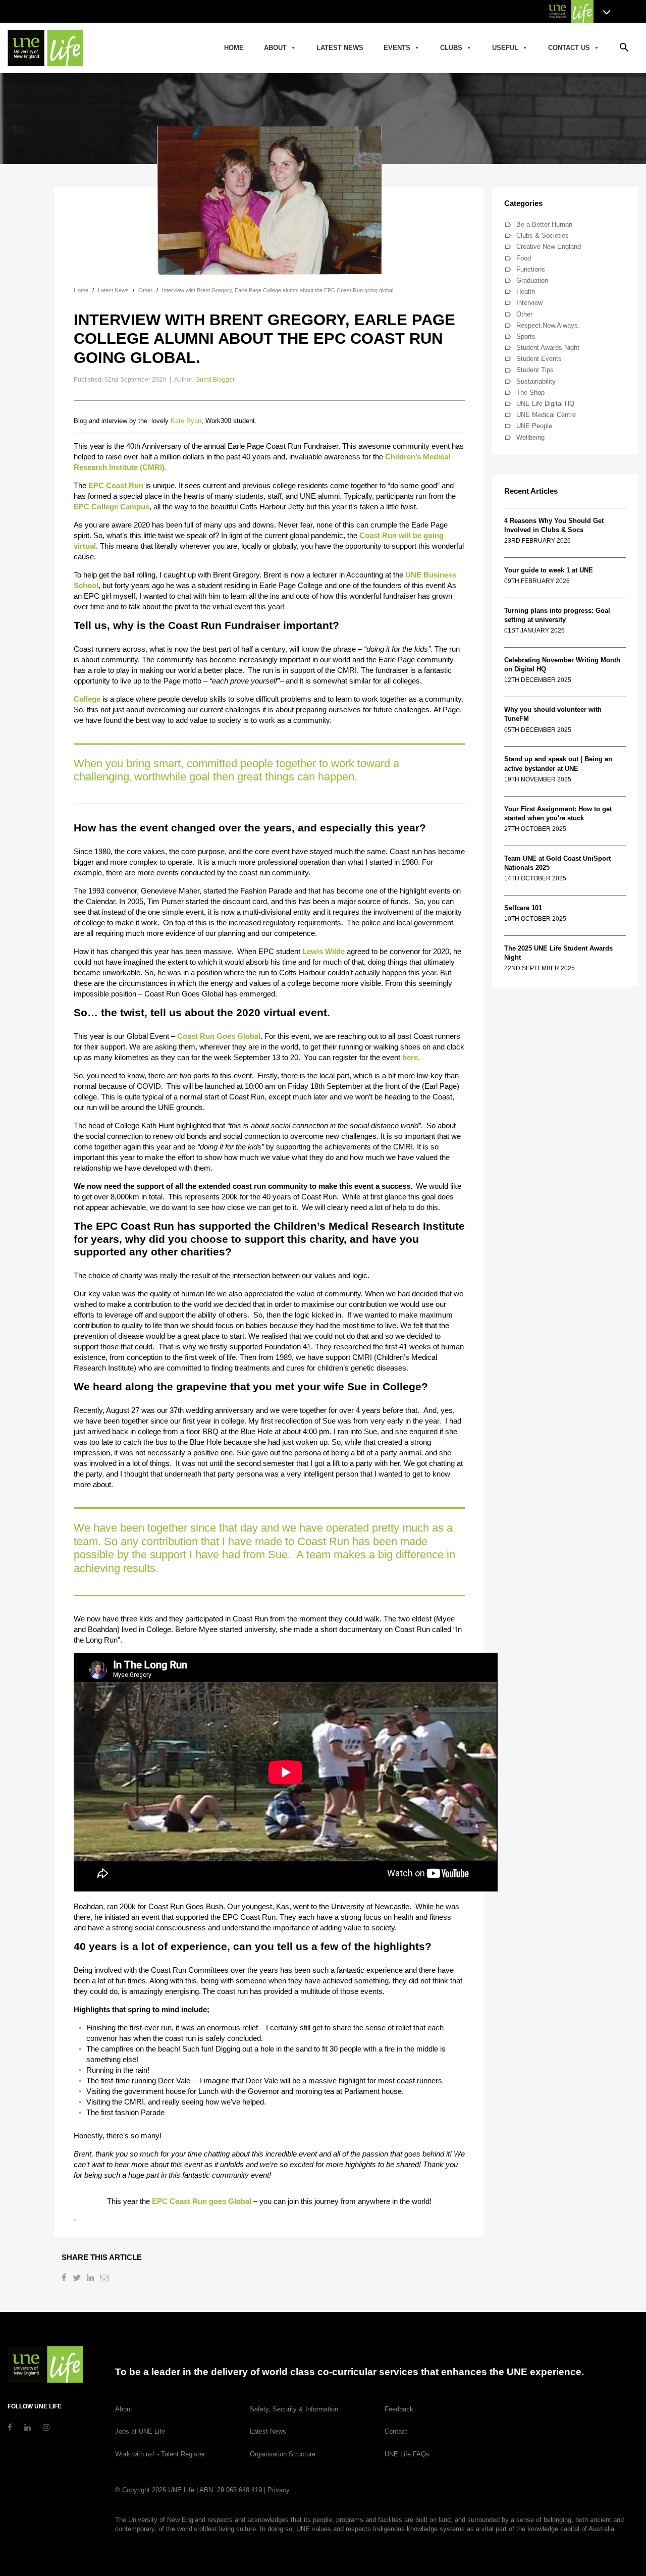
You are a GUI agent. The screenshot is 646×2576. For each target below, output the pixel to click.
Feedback (399, 2409)
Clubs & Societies (543, 235)
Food (524, 258)
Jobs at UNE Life (140, 2431)
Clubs (451, 48)
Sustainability (536, 381)
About (275, 48)
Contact (396, 2431)
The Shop (530, 392)
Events (397, 48)
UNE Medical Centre (546, 415)
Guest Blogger (215, 380)
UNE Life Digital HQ (545, 404)
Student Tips (535, 370)
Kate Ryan (186, 421)
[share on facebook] (65, 2279)
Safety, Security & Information (294, 2409)
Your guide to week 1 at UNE (549, 570)
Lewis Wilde (324, 951)
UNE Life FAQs (407, 2454)
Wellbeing (530, 437)
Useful (505, 48)
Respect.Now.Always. (548, 325)
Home (234, 48)
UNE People (534, 426)
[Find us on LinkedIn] (28, 2427)
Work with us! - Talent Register (160, 2454)
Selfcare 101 (523, 908)
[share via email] (105, 2279)
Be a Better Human (544, 224)
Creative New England (549, 247)
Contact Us (569, 48)
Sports (526, 336)
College (87, 699)
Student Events (539, 359)
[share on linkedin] (91, 2279)
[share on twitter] (78, 2279)
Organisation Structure (283, 2454)
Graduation (532, 280)
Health (526, 292)
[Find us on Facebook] (10, 2427)
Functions (531, 269)
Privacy (279, 2490)
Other (524, 314)
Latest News (340, 48)
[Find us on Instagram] (46, 2427)
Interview (529, 303)
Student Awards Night (548, 348)
